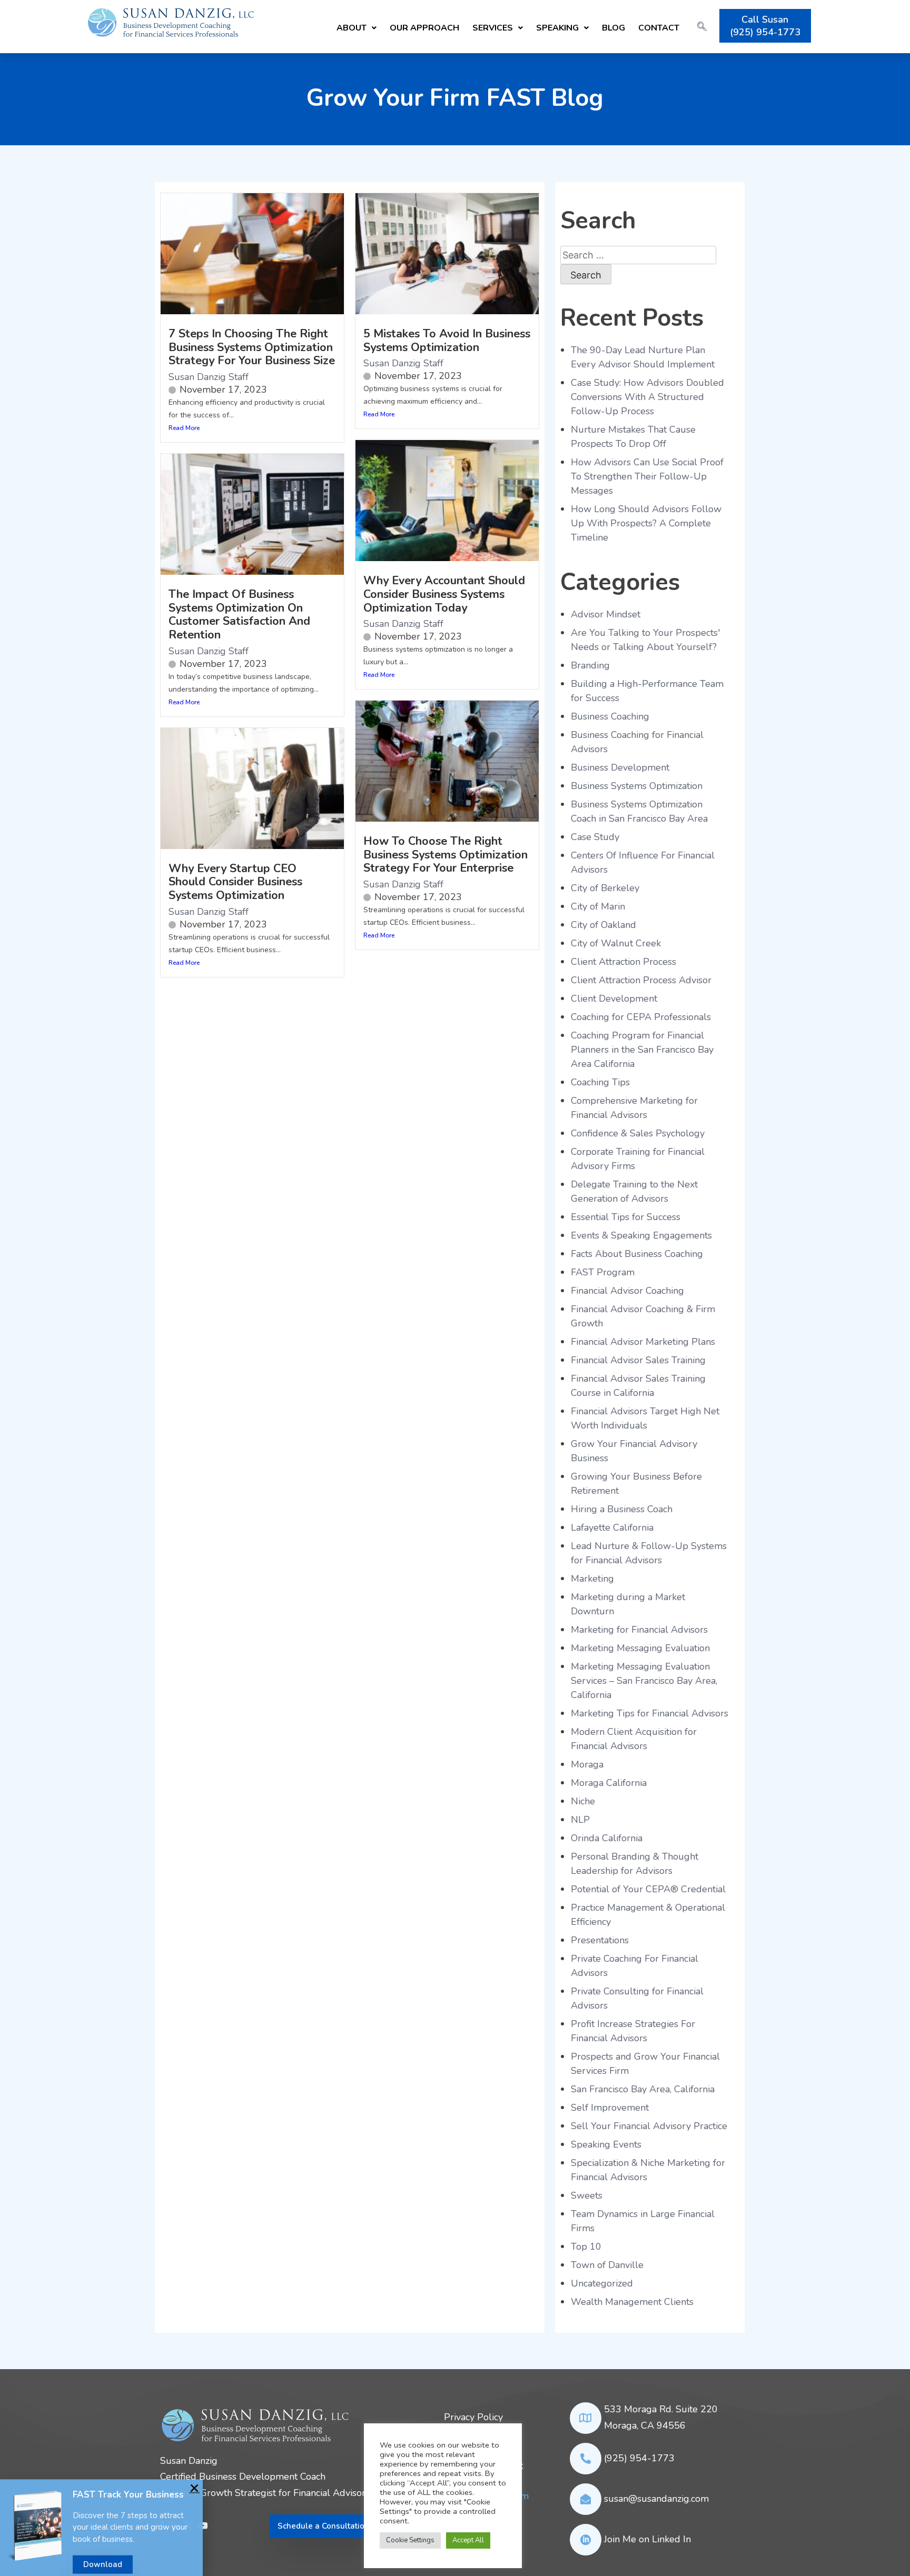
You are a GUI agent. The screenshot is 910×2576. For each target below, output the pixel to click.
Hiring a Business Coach (622, 1509)
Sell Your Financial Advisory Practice (649, 2126)
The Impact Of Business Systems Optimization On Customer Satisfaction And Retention (239, 615)
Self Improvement (610, 2108)
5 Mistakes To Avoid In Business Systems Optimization (447, 341)
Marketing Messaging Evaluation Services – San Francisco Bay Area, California (644, 1681)
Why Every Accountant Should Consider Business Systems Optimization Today (444, 594)
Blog (614, 28)
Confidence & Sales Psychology (638, 1133)
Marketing (592, 1579)
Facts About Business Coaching (637, 1254)
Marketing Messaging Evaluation (640, 1648)
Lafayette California (612, 1527)
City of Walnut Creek (616, 943)
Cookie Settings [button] (410, 2540)
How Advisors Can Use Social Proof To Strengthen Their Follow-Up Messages (647, 476)
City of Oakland (604, 925)
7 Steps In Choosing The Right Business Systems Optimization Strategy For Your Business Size (252, 347)
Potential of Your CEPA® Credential (648, 1889)
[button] (357, 27)
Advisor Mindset (606, 614)
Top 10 (586, 2246)
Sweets (587, 2195)
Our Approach (424, 28)
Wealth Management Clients (632, 2302)
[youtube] (203, 2527)
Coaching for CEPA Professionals (641, 1017)
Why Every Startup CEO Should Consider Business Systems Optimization (235, 882)
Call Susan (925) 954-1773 (765, 26)
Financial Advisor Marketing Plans (643, 1342)
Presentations (600, 1940)
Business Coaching (610, 716)
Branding (590, 665)
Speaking (557, 28)
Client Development (614, 999)
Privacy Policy (473, 2417)
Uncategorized (602, 2283)
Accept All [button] (468, 2540)
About (352, 28)
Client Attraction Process (624, 962)
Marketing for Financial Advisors (639, 1630)
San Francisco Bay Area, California (643, 2089)
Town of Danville (607, 2265)
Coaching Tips (600, 1082)
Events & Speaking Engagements (641, 1235)
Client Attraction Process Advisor (641, 980)
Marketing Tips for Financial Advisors (650, 1713)
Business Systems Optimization (637, 786)
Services (493, 28)
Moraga (587, 1764)
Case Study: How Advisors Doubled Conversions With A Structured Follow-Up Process (647, 397)
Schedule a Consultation (323, 2526)
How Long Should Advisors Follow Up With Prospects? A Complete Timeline (646, 523)
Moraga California (609, 1783)
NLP (580, 1820)
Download (103, 2561)
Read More (184, 428)
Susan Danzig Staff (209, 377)
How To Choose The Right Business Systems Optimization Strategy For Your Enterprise (446, 855)
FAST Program (603, 1272)
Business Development (620, 767)
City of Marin (598, 906)
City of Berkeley (605, 888)
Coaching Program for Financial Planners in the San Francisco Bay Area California (642, 1050)
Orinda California (607, 1838)
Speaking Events (606, 2144)
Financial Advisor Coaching (627, 1291)
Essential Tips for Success (626, 1217)
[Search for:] (638, 255)
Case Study (595, 837)
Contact (659, 28)
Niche (583, 1801)
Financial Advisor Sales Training (638, 1360)
